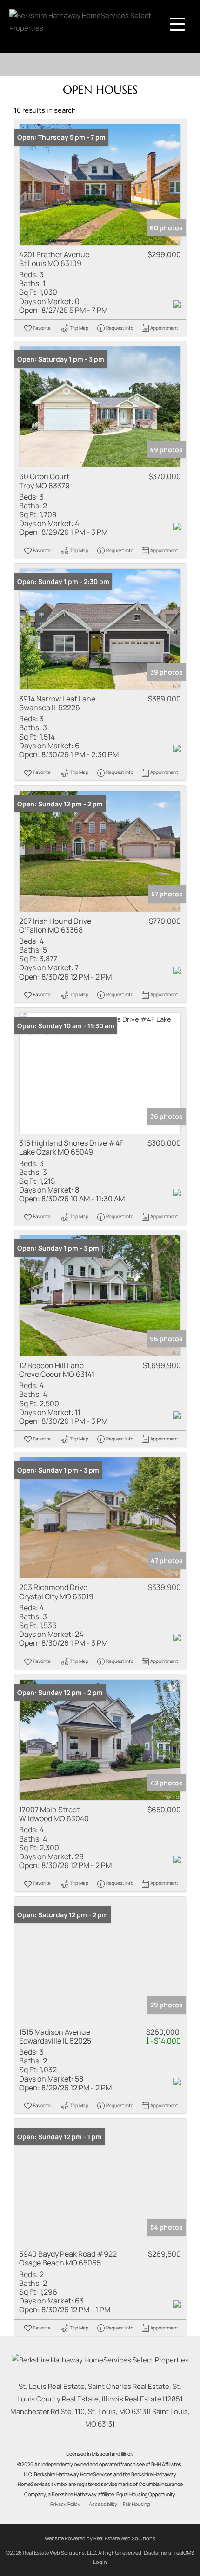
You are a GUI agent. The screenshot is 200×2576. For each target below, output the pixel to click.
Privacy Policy (65, 2504)
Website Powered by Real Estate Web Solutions (100, 2538)
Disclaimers (157, 2553)
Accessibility (103, 2504)
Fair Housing (136, 2504)
